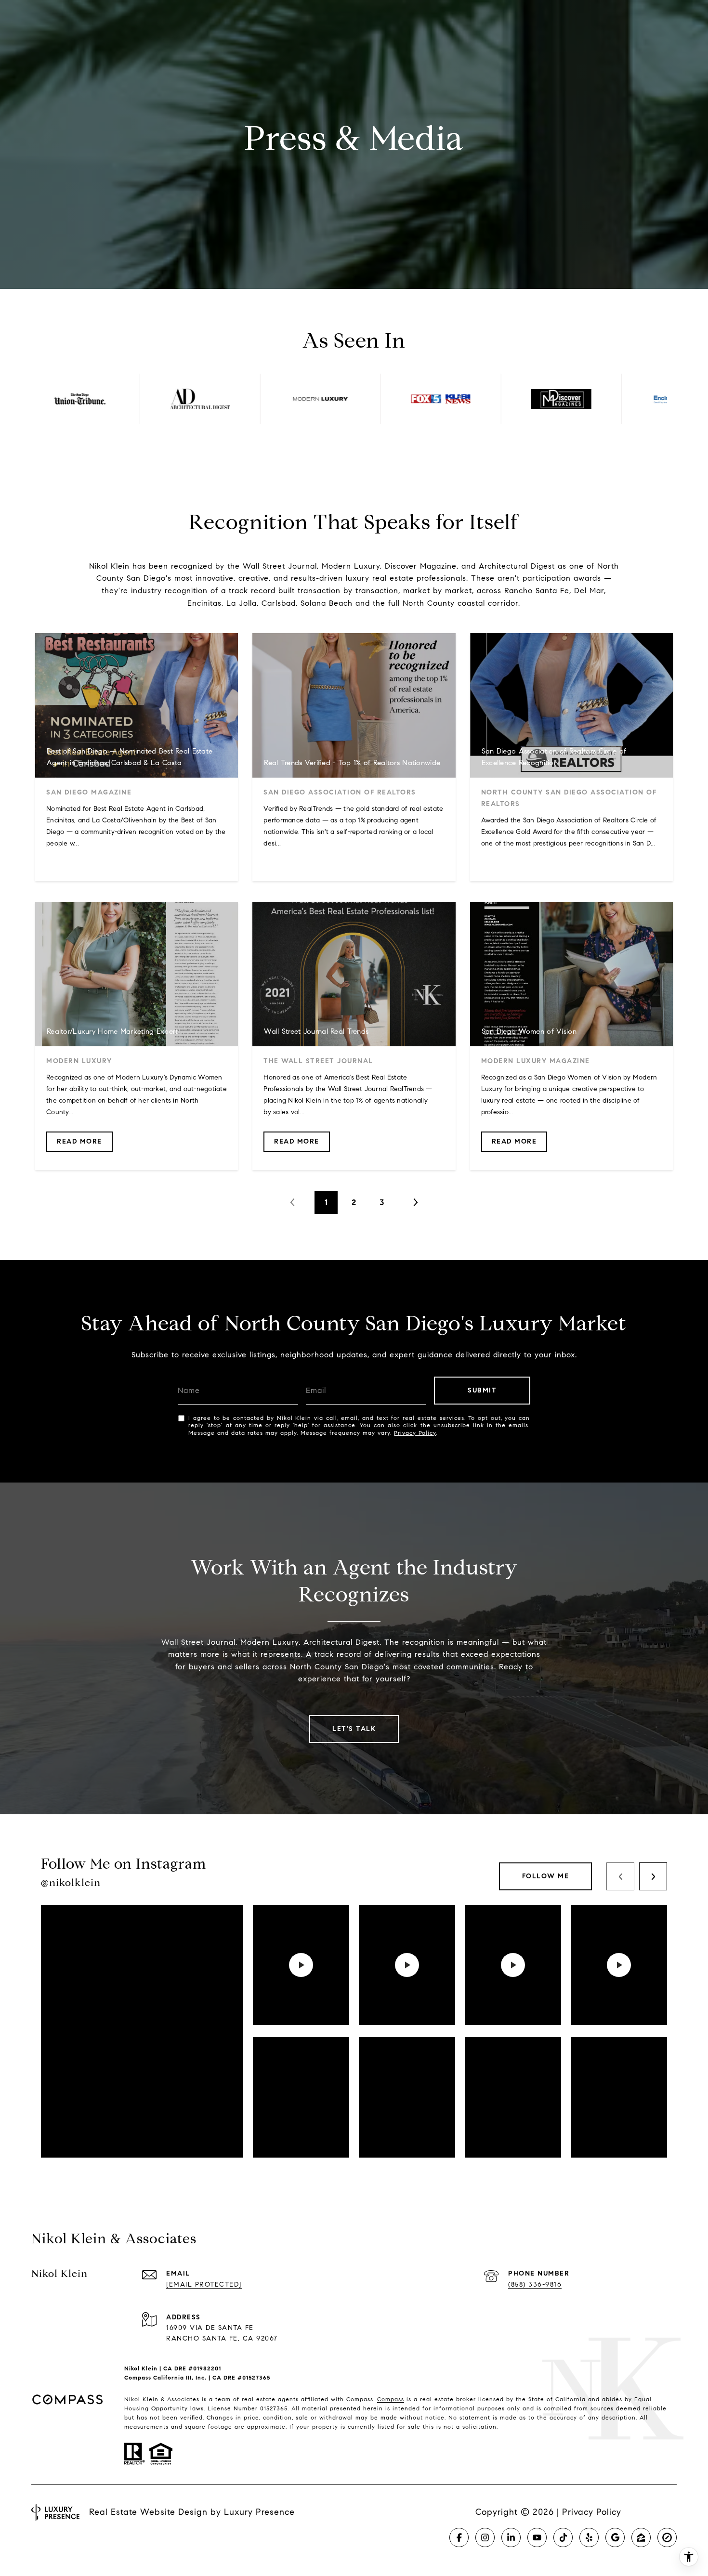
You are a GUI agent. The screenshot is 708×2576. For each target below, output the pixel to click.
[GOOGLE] (615, 2537)
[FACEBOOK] (459, 2537)
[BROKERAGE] (667, 2537)
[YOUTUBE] (537, 2537)
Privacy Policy (415, 1433)
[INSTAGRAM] (485, 2537)
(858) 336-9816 (535, 2284)
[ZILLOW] (641, 2537)
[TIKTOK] (563, 2537)
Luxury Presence (259, 2512)
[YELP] (589, 2537)
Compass (391, 2399)
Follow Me (546, 1876)
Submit (482, 1390)
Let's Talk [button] (354, 1729)
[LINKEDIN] (511, 2537)
